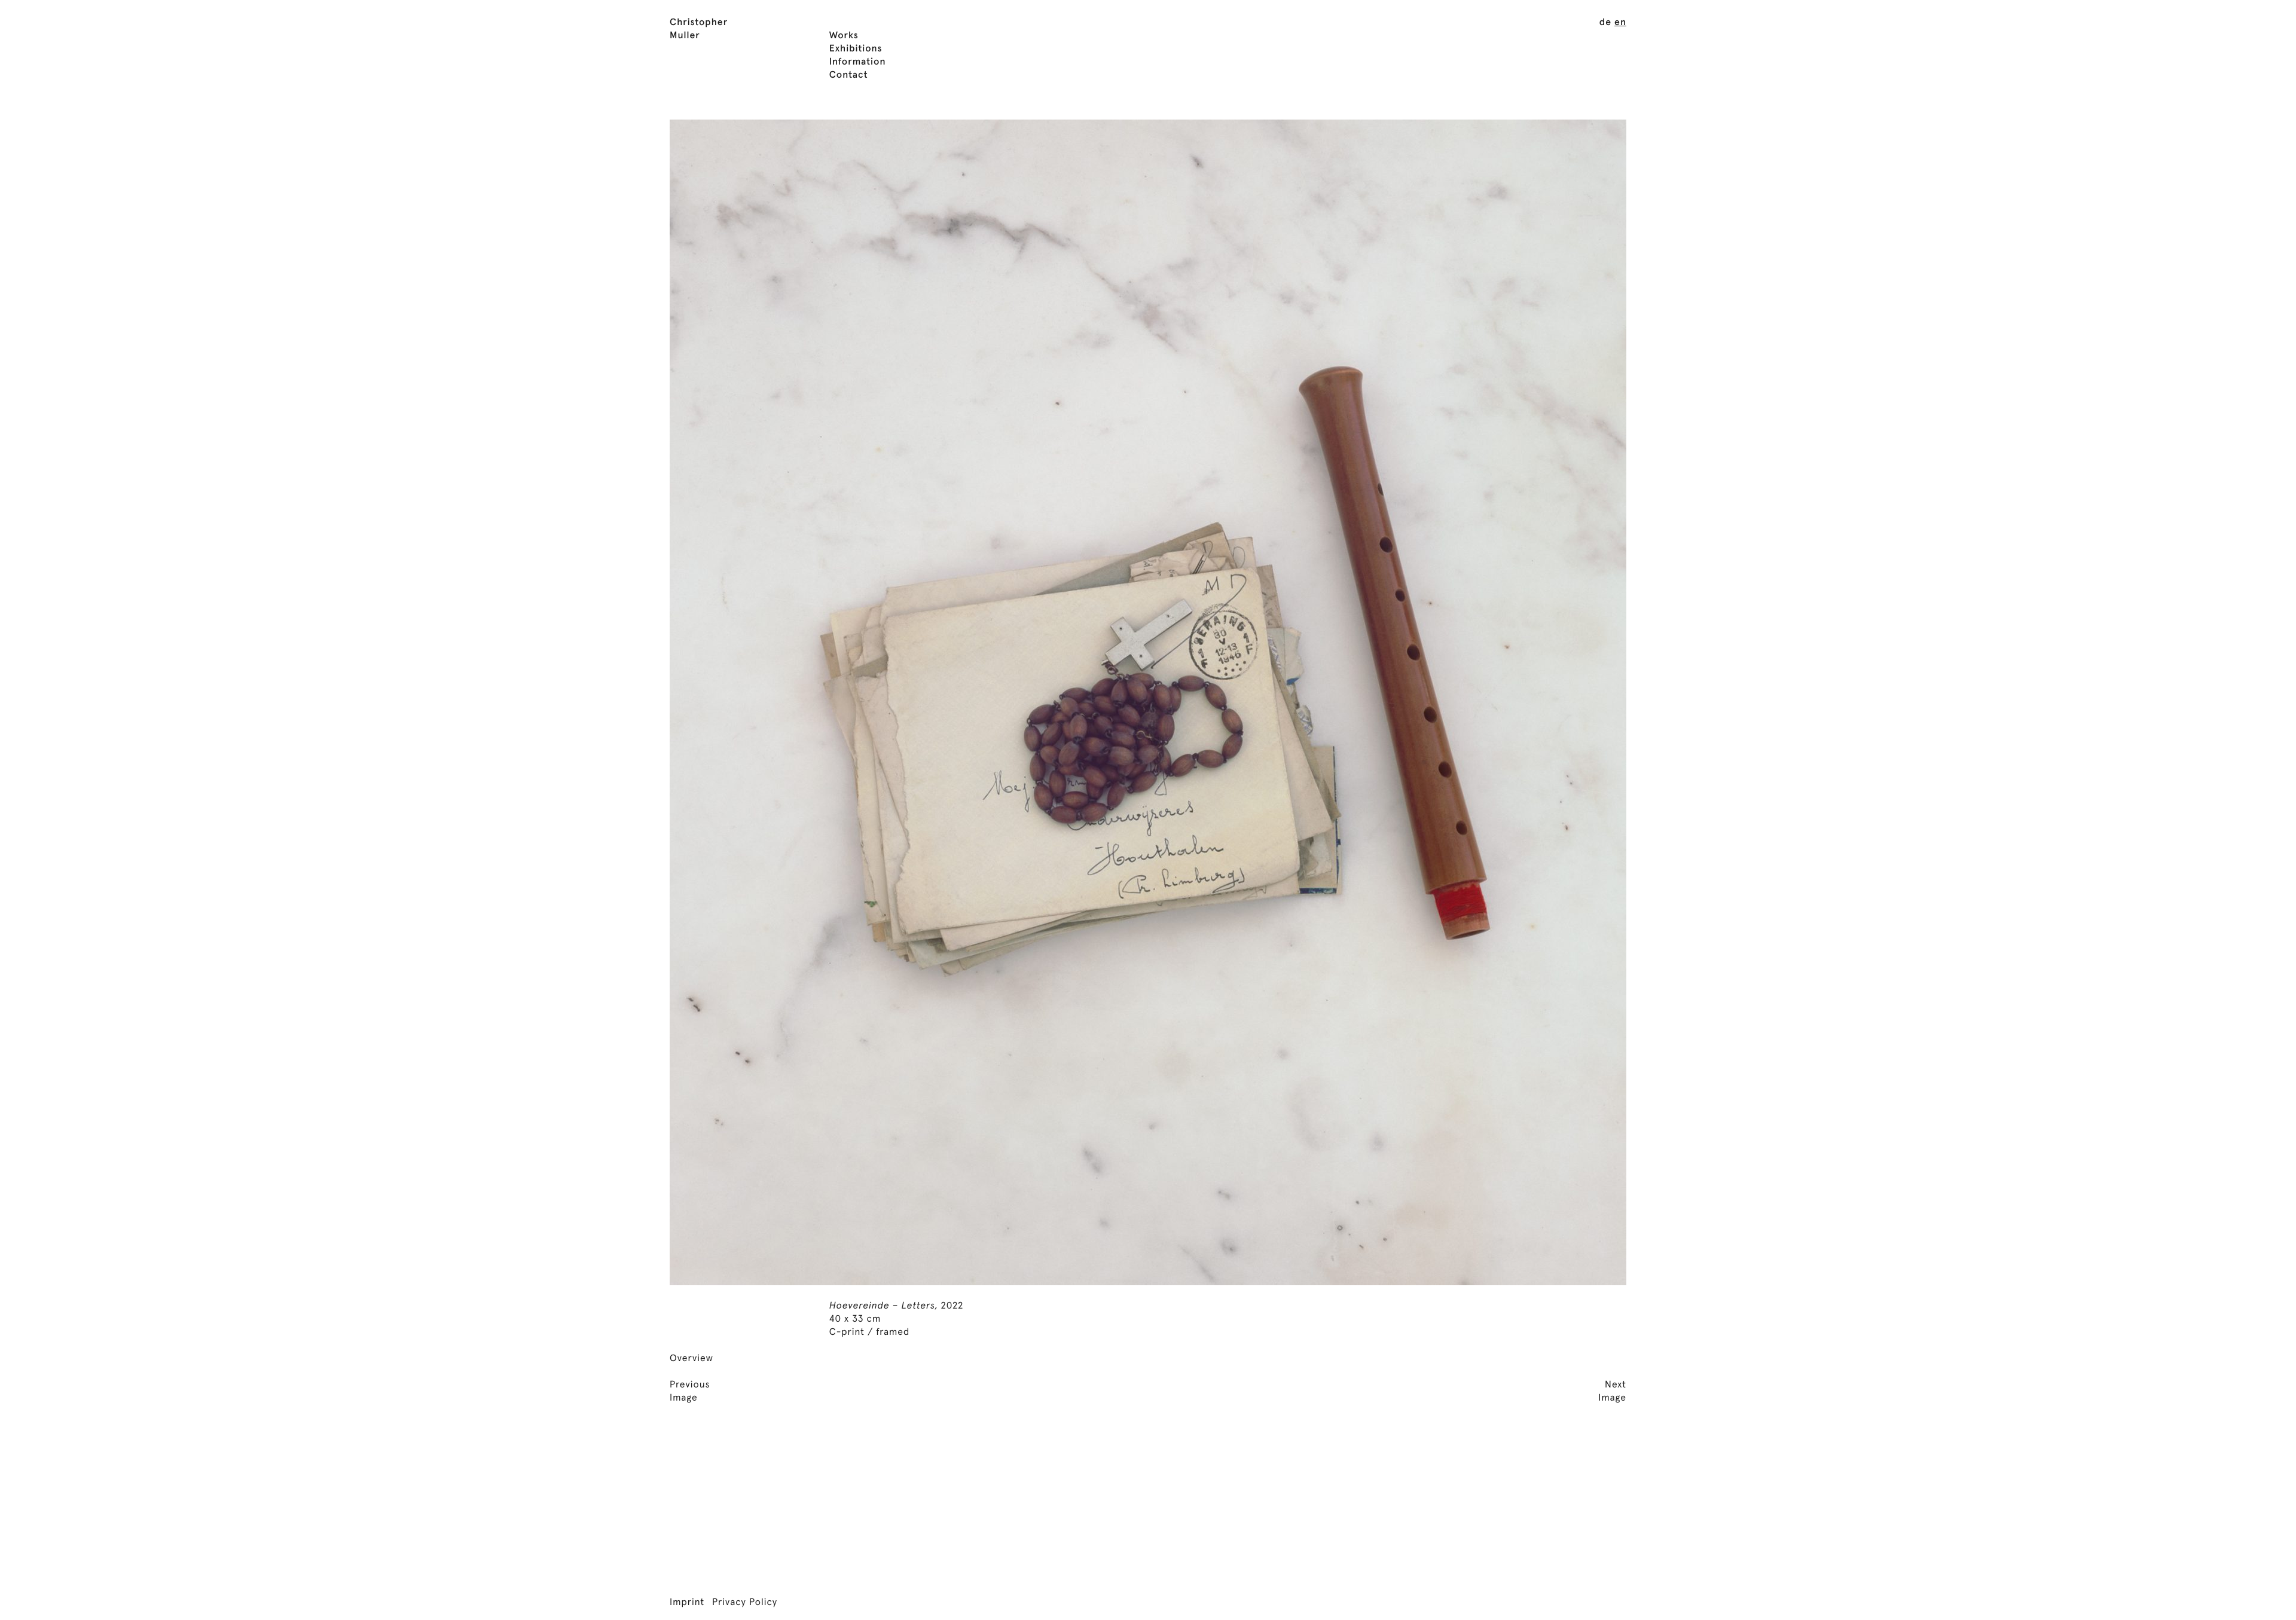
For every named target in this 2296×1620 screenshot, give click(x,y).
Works (844, 36)
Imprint (687, 1603)
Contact (849, 75)
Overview (691, 1359)
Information (858, 62)
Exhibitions (856, 49)
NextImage (1612, 1392)
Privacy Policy (745, 1603)
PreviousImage (690, 1392)
